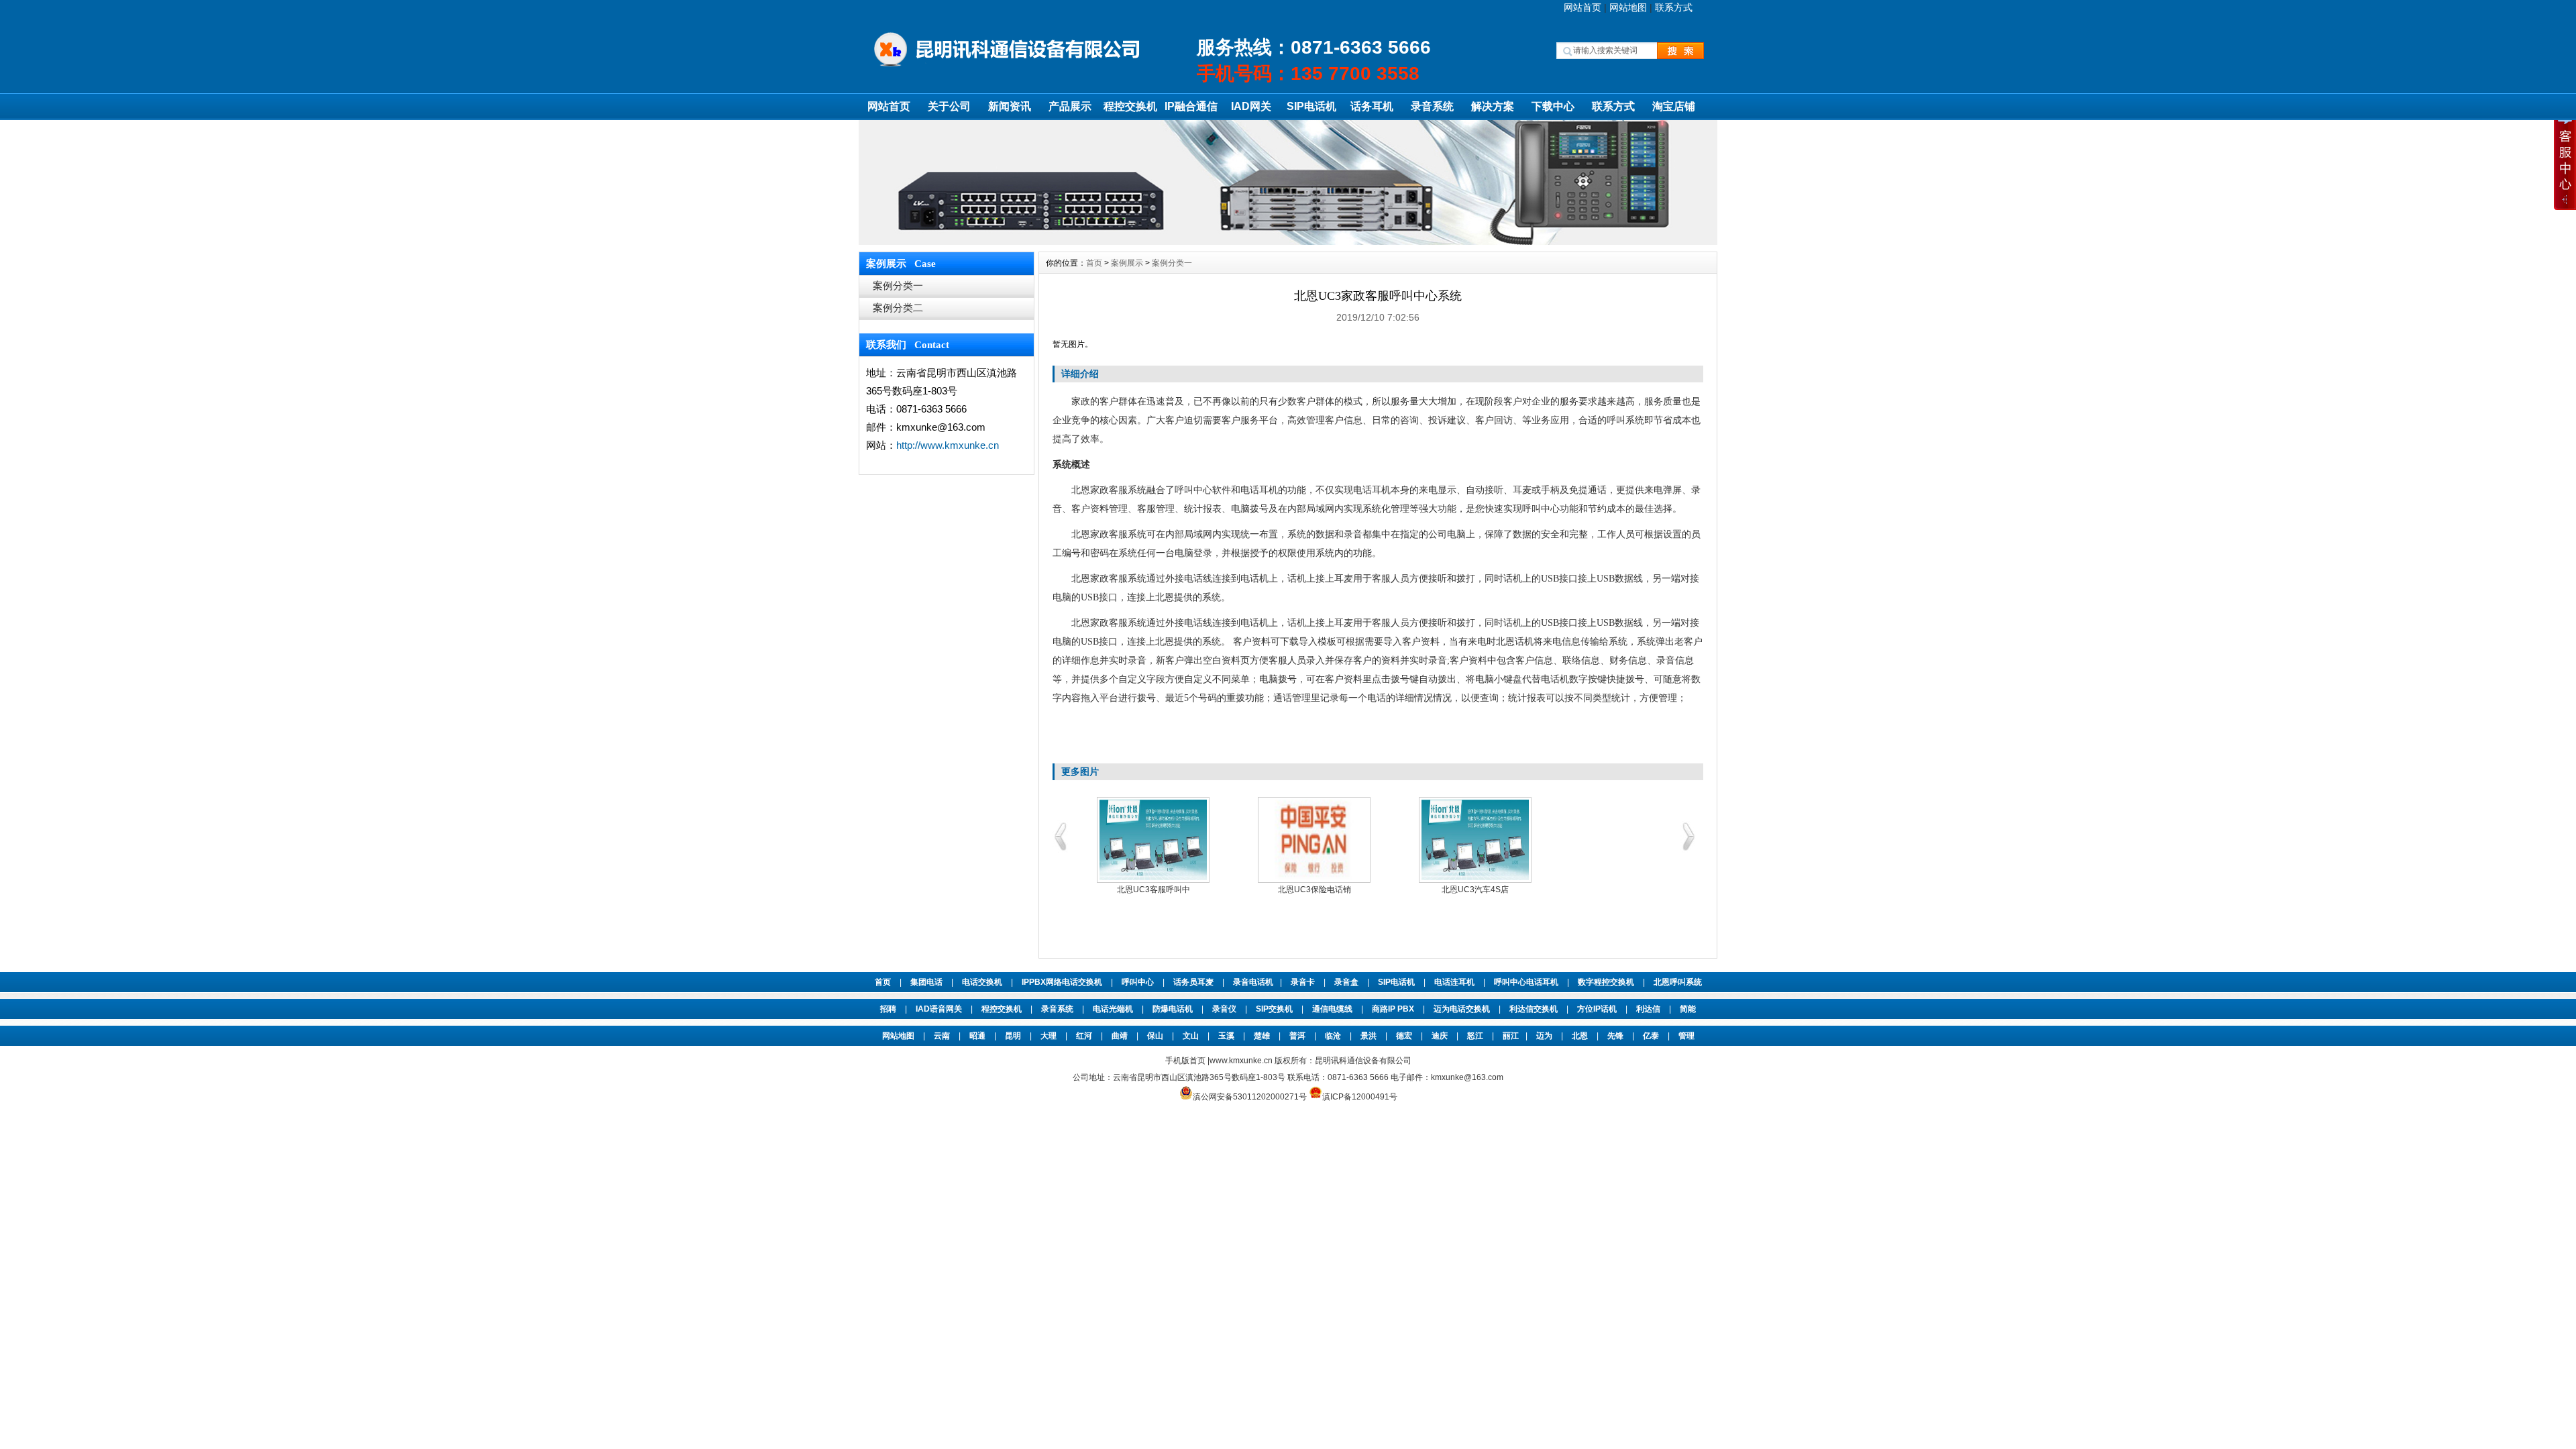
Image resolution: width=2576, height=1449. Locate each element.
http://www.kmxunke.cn (948, 445)
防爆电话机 (1173, 1009)
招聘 (888, 1009)
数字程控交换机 (1606, 982)
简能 (1688, 1009)
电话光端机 (1113, 1009)
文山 (1191, 1036)
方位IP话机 (1597, 1009)
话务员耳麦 (1193, 982)
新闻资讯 (1010, 106)
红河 (1084, 1036)
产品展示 (1070, 106)
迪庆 (1440, 1036)
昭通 (977, 1036)
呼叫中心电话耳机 (1526, 982)
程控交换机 (1130, 106)
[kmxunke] (1288, 241)
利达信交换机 (1534, 1009)
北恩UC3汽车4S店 (1475, 890)
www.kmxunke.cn (1242, 1061)
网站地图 (1628, 7)
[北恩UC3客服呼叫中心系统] (1153, 840)
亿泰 (1651, 1036)
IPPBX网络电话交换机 (1062, 982)
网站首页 (1582, 7)
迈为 (1544, 1036)
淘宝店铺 (1674, 106)
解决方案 (1493, 106)
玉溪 (1226, 1036)
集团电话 (926, 982)
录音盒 (1346, 982)
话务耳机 (1372, 106)
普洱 (1297, 1036)
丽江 (1511, 1036)
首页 (1094, 263)
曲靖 (1120, 1036)
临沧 (1333, 1036)
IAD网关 (1251, 106)
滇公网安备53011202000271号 (1250, 1097)
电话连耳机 (1454, 982)
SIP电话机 (1311, 106)
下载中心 (1553, 106)
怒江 (1475, 1036)
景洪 (1368, 1036)
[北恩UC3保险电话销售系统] (1314, 840)
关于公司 (949, 106)
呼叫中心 (1138, 982)
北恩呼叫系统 (1678, 982)
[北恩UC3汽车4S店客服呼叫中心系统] (1475, 840)
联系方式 (1674, 7)
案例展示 (1127, 263)
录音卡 (1303, 982)
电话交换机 (982, 982)
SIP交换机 (1274, 1009)
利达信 (1648, 1009)
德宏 (1404, 1036)
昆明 (1013, 1036)
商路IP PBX (1393, 1009)
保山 (1155, 1036)
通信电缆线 (1332, 1009)
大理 (1049, 1036)
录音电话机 (1253, 982)
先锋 (1615, 1036)
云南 (942, 1036)
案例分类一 (898, 285)
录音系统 (1432, 106)
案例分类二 (898, 308)
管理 (1686, 1036)
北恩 (1580, 1036)
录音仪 (1224, 1009)
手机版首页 (1185, 1061)
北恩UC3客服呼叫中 (1153, 890)
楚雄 (1262, 1036)
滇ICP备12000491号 (1360, 1097)
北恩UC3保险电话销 (1314, 890)
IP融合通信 (1191, 106)
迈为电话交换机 (1462, 1009)
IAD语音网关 (939, 1009)
